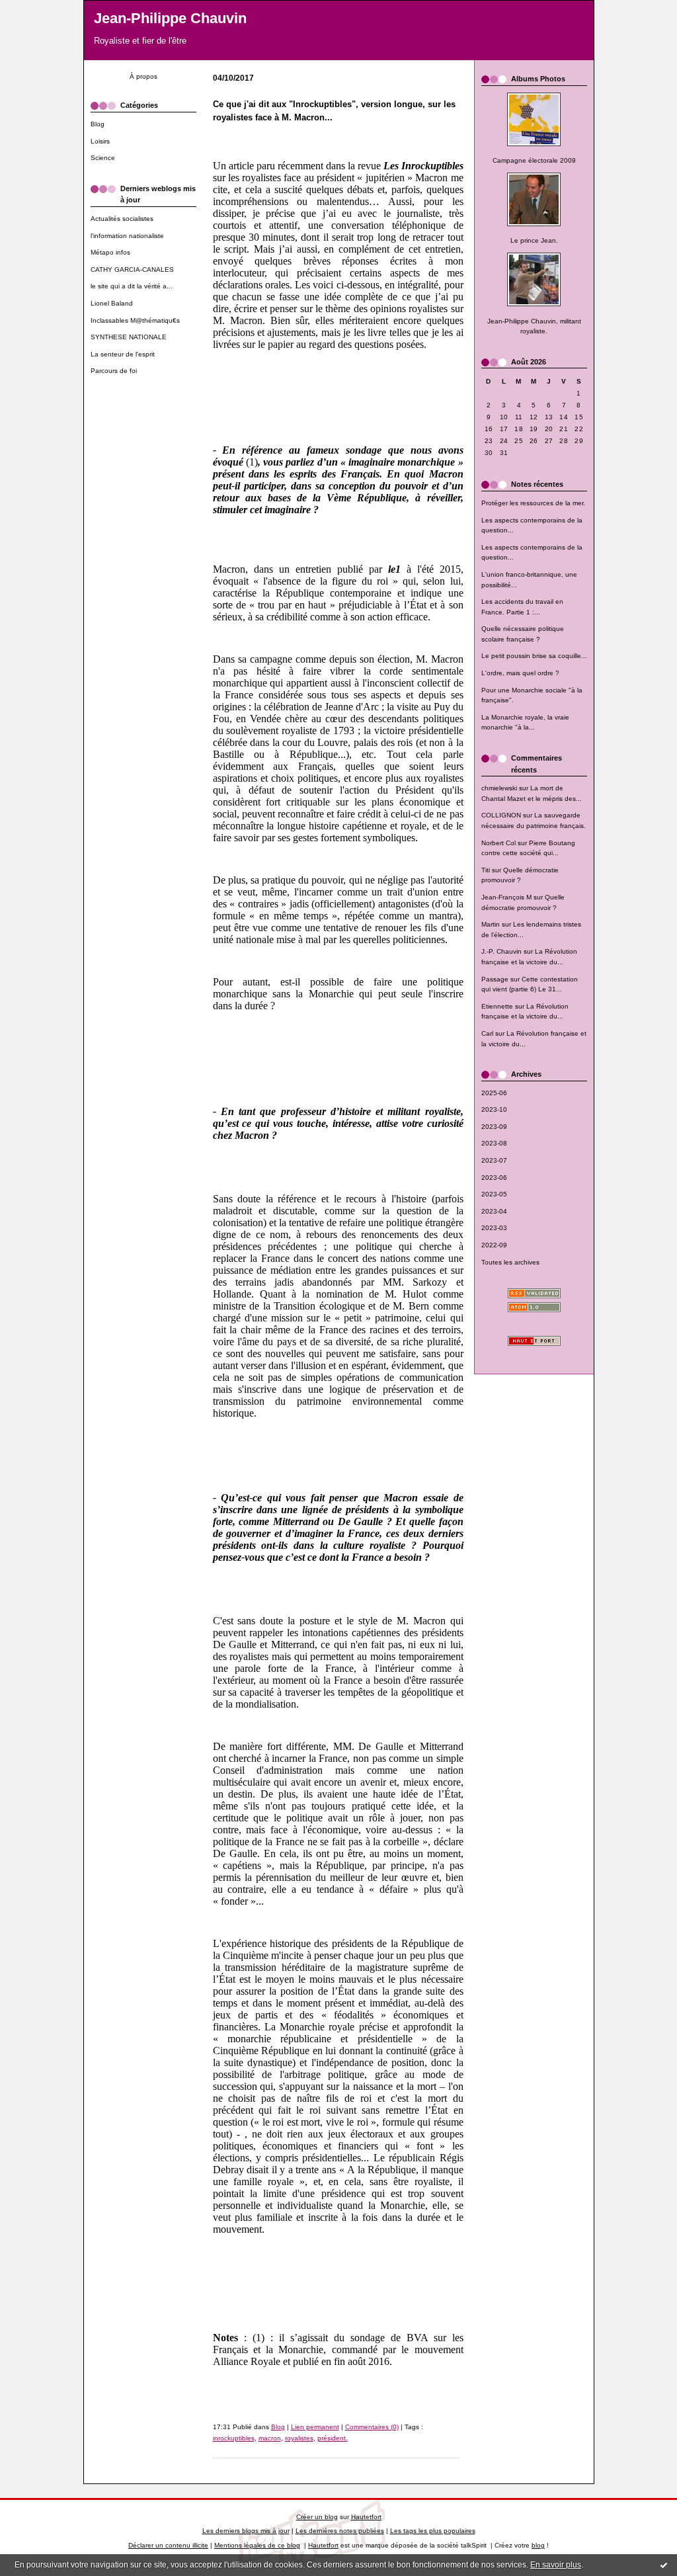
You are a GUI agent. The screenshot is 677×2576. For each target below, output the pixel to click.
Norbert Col (498, 843)
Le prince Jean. (534, 240)
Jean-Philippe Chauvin (170, 18)
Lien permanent (315, 2427)
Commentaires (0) (372, 2427)
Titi (486, 870)
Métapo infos (110, 252)
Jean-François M (506, 897)
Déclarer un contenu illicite (168, 2545)
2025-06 (494, 1093)
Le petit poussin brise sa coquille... (534, 656)
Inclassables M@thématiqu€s (135, 320)
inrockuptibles (234, 2438)
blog (538, 2545)
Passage (495, 979)
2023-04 (494, 1211)
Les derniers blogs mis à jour (246, 2531)
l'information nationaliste (127, 236)
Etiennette (497, 1006)
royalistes (299, 2438)
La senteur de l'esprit (123, 354)
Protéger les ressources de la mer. (533, 503)
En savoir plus (556, 2565)
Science (103, 158)
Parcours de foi (114, 371)
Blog (98, 124)
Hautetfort (366, 2517)
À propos (143, 76)
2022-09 (494, 1245)
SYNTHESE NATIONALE (129, 337)
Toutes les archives (510, 1262)
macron (270, 2438)
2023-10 (494, 1109)
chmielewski (499, 788)
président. (333, 2438)
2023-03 (494, 1228)
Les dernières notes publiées (340, 2531)
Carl (487, 1033)
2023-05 (494, 1194)
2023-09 (494, 1127)
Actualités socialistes (122, 219)
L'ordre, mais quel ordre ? (520, 673)
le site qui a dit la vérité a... (132, 286)
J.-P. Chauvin (501, 951)
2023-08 (494, 1143)
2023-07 (494, 1160)
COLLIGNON (501, 815)
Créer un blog (317, 2517)
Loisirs (100, 141)
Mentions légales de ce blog (257, 2545)
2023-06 (494, 1178)
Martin (491, 924)
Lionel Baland (112, 303)
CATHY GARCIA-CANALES (132, 270)
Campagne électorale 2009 (534, 160)
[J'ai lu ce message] (664, 2565)
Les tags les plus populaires (433, 2531)
